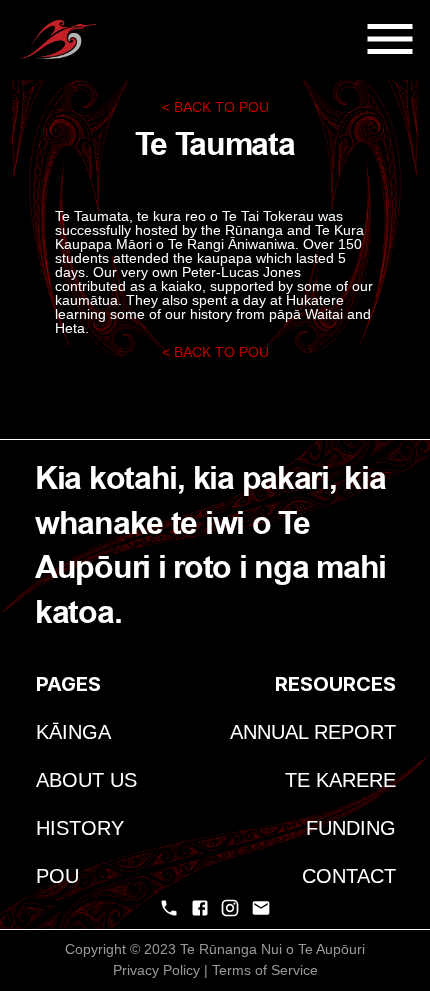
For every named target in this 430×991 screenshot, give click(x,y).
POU (57, 876)
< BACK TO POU (215, 107)
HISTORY (80, 828)
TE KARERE (340, 780)
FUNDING (351, 828)
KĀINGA (73, 732)
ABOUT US (86, 780)
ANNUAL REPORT (313, 732)
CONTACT (349, 876)
